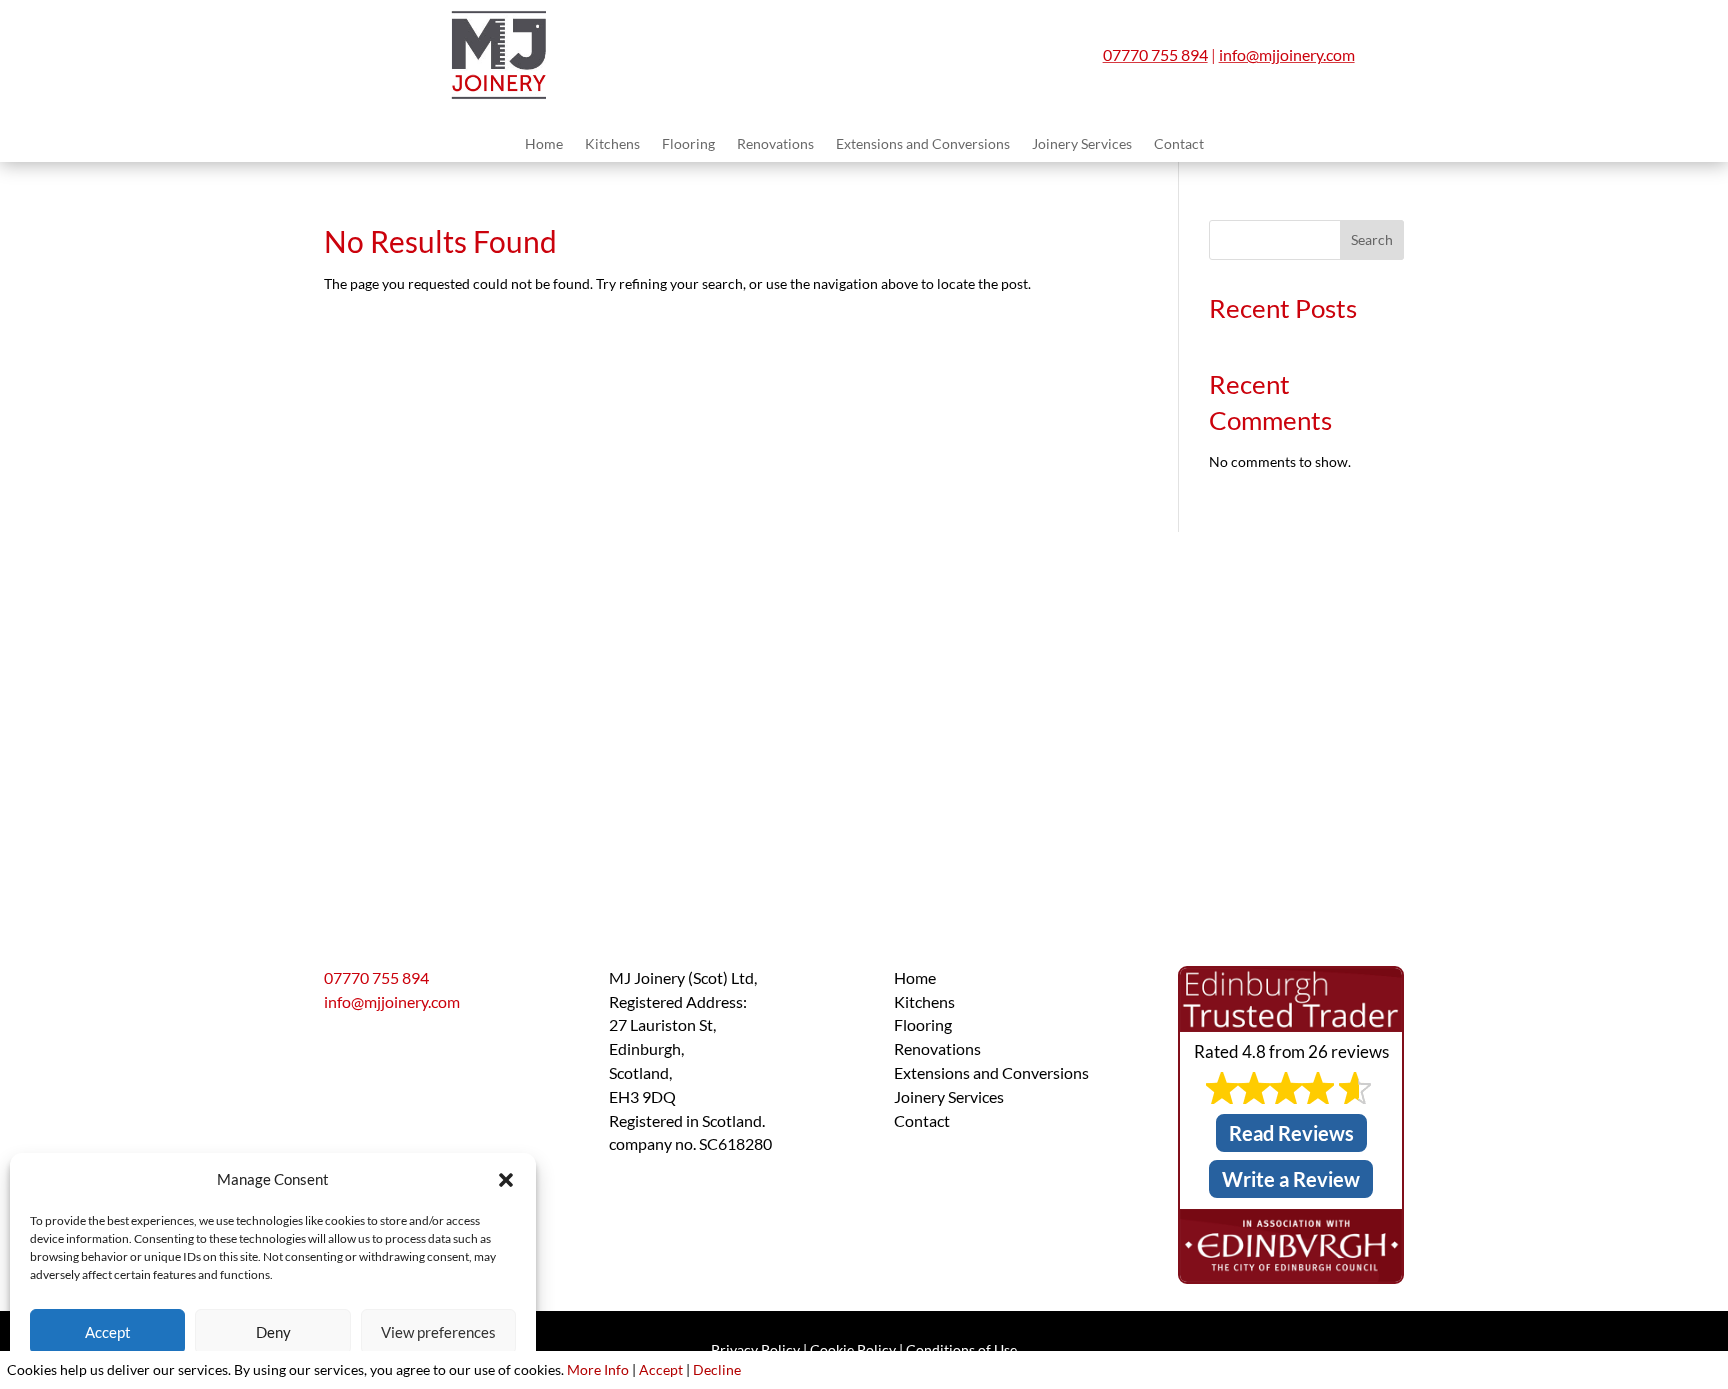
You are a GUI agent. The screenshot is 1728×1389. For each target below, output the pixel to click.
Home (544, 144)
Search (1372, 239)
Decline (717, 1369)
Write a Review (1291, 1179)
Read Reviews (1291, 1133)
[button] (506, 1180)
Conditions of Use (961, 1349)
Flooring (688, 144)
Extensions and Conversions (923, 144)
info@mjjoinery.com (1287, 54)
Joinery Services (1082, 144)
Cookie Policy (853, 1349)
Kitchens (612, 144)
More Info (598, 1369)
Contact (1179, 144)
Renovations (775, 144)
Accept (108, 1332)
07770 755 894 (1155, 54)
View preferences (438, 1332)
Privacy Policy (755, 1349)
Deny (273, 1332)
